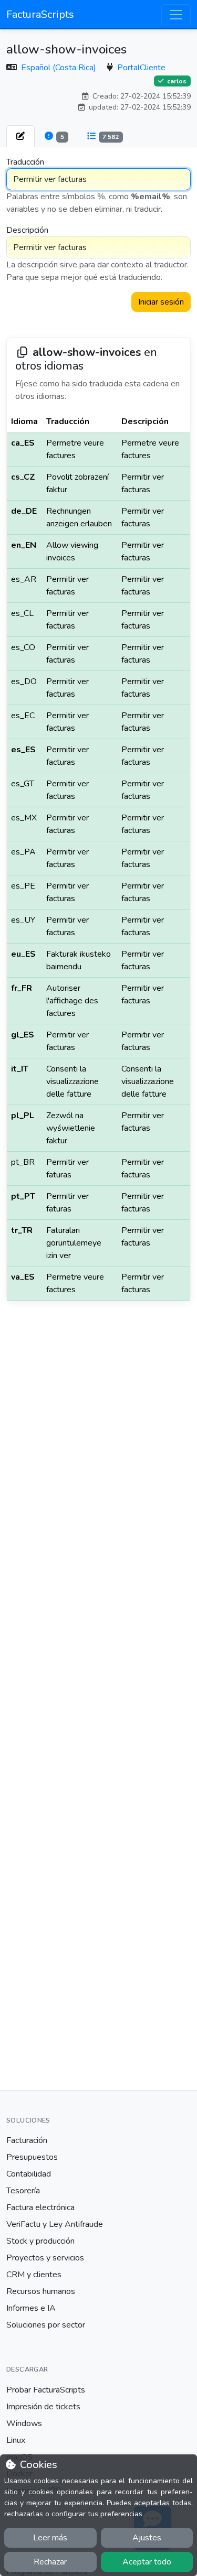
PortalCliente (141, 68)
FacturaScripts (40, 14)
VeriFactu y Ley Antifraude (55, 2224)
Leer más (50, 2538)
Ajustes (147, 2538)
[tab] (20, 136)
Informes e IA (31, 2308)
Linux (16, 2440)
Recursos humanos (41, 2291)
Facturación (27, 2140)
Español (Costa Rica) (60, 68)
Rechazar (50, 2562)
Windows (24, 2423)
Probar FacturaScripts (46, 2390)
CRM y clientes (34, 2275)
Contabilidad (29, 2174)
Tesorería (23, 2191)
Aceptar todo (147, 2562)
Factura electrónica (40, 2207)
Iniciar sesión (161, 302)
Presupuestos (32, 2157)
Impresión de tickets (43, 2407)
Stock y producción (40, 2241)
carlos (176, 81)
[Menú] (176, 15)
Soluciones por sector (46, 2325)
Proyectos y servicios (45, 2258)
